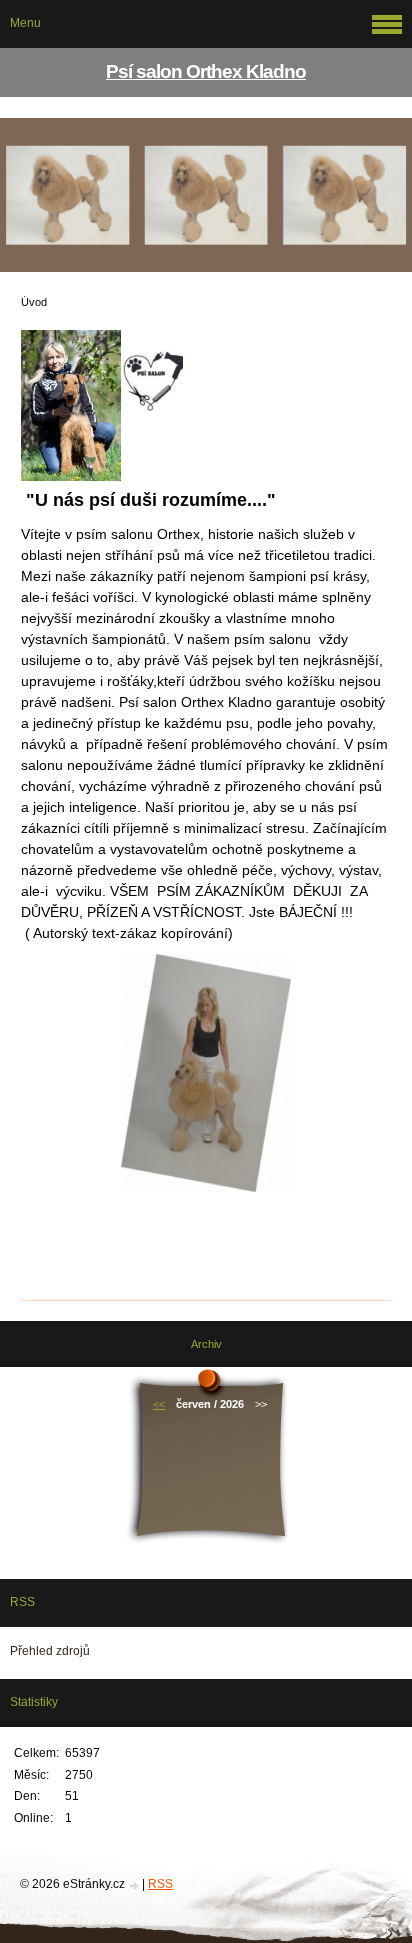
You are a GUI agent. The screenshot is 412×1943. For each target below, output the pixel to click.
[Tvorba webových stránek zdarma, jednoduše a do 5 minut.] (135, 1885)
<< (159, 1404)
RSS (160, 1884)
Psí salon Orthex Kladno (206, 71)
